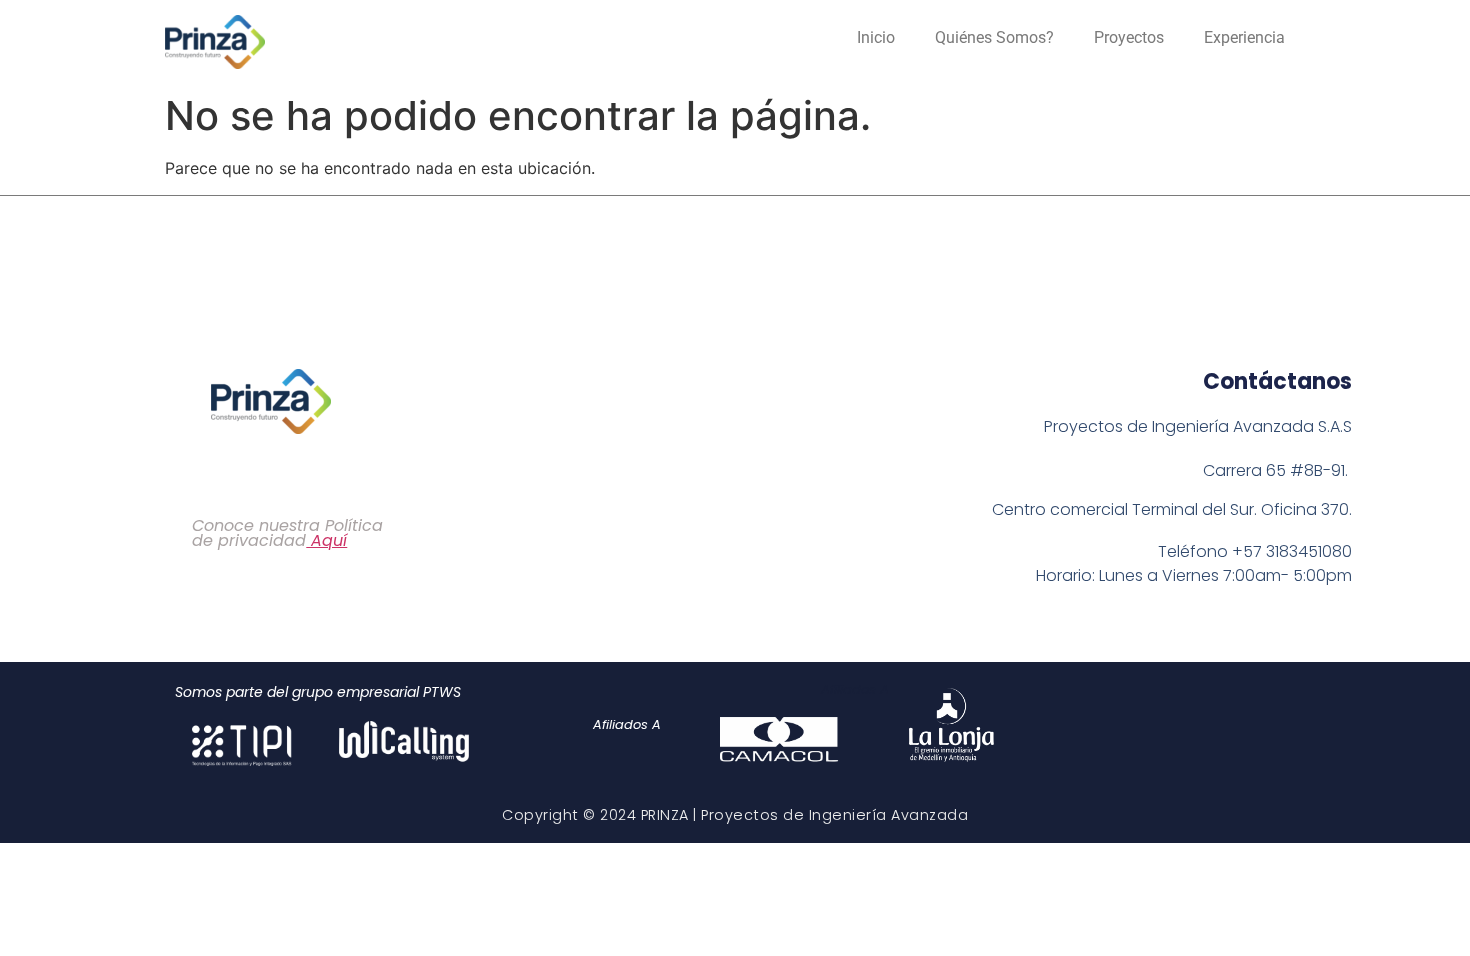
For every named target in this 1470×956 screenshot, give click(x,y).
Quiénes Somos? (994, 37)
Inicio (876, 37)
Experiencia (1244, 37)
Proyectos (1129, 37)
